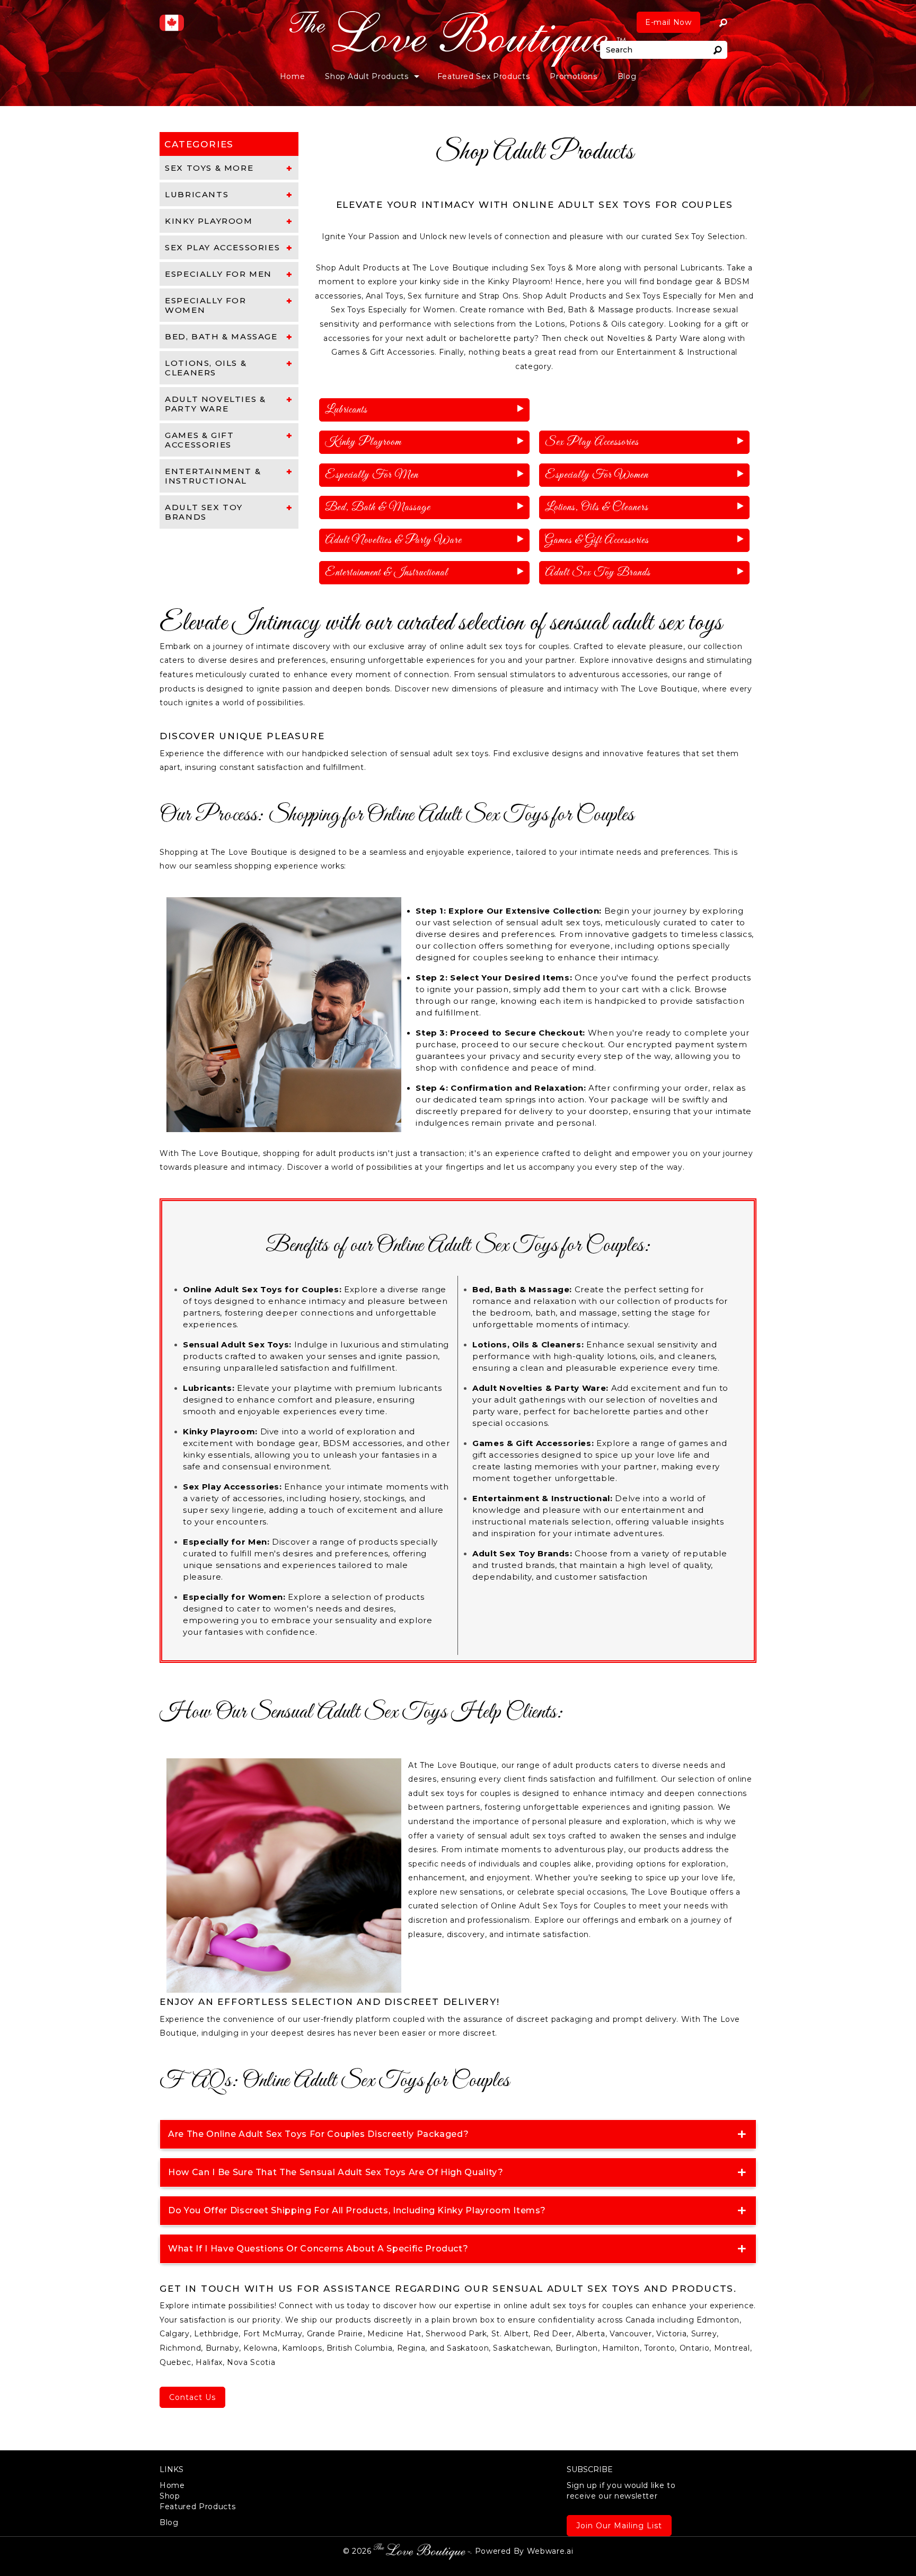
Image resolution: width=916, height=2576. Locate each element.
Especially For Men (372, 475)
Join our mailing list (619, 2526)
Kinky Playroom (363, 442)
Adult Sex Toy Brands (598, 573)
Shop (170, 2496)
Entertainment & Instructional (386, 573)
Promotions (574, 76)
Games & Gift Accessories (597, 540)
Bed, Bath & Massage (378, 507)
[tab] (229, 168)
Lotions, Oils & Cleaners (597, 507)
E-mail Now (668, 22)
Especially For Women (597, 475)
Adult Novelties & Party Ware (393, 540)
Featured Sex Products (484, 76)
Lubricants (346, 410)
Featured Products (197, 2507)
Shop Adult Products (367, 76)
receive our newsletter (621, 2491)
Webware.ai (550, 2551)
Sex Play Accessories (592, 442)
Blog (627, 76)
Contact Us (192, 2397)
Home (293, 76)
